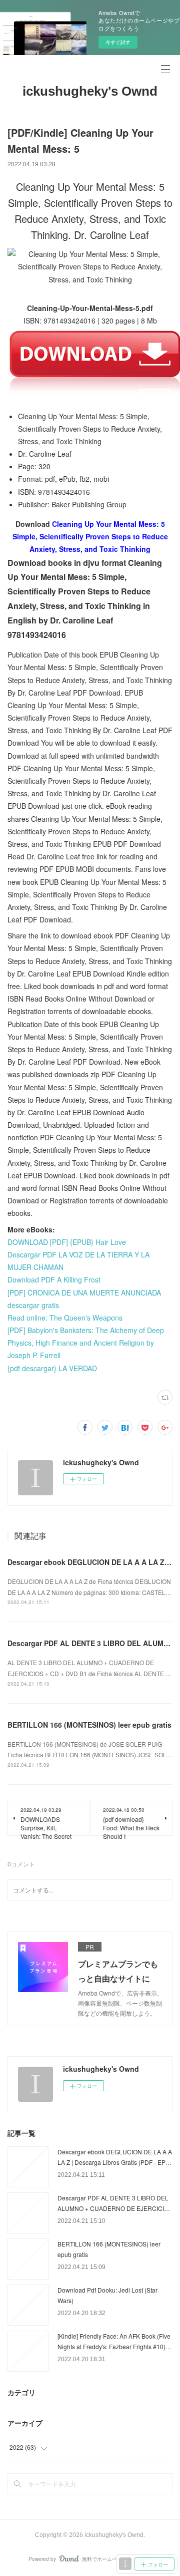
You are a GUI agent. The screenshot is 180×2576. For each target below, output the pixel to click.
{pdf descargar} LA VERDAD (52, 1368)
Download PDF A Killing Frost (54, 1279)
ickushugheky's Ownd (90, 91)
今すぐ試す (118, 42)
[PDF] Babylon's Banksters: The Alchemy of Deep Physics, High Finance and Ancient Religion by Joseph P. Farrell (86, 1343)
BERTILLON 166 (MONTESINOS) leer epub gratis (89, 1725)
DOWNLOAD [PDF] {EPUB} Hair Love (67, 1242)
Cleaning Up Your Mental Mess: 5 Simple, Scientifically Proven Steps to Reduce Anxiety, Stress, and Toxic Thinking (90, 536)
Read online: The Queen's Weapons (65, 1318)
